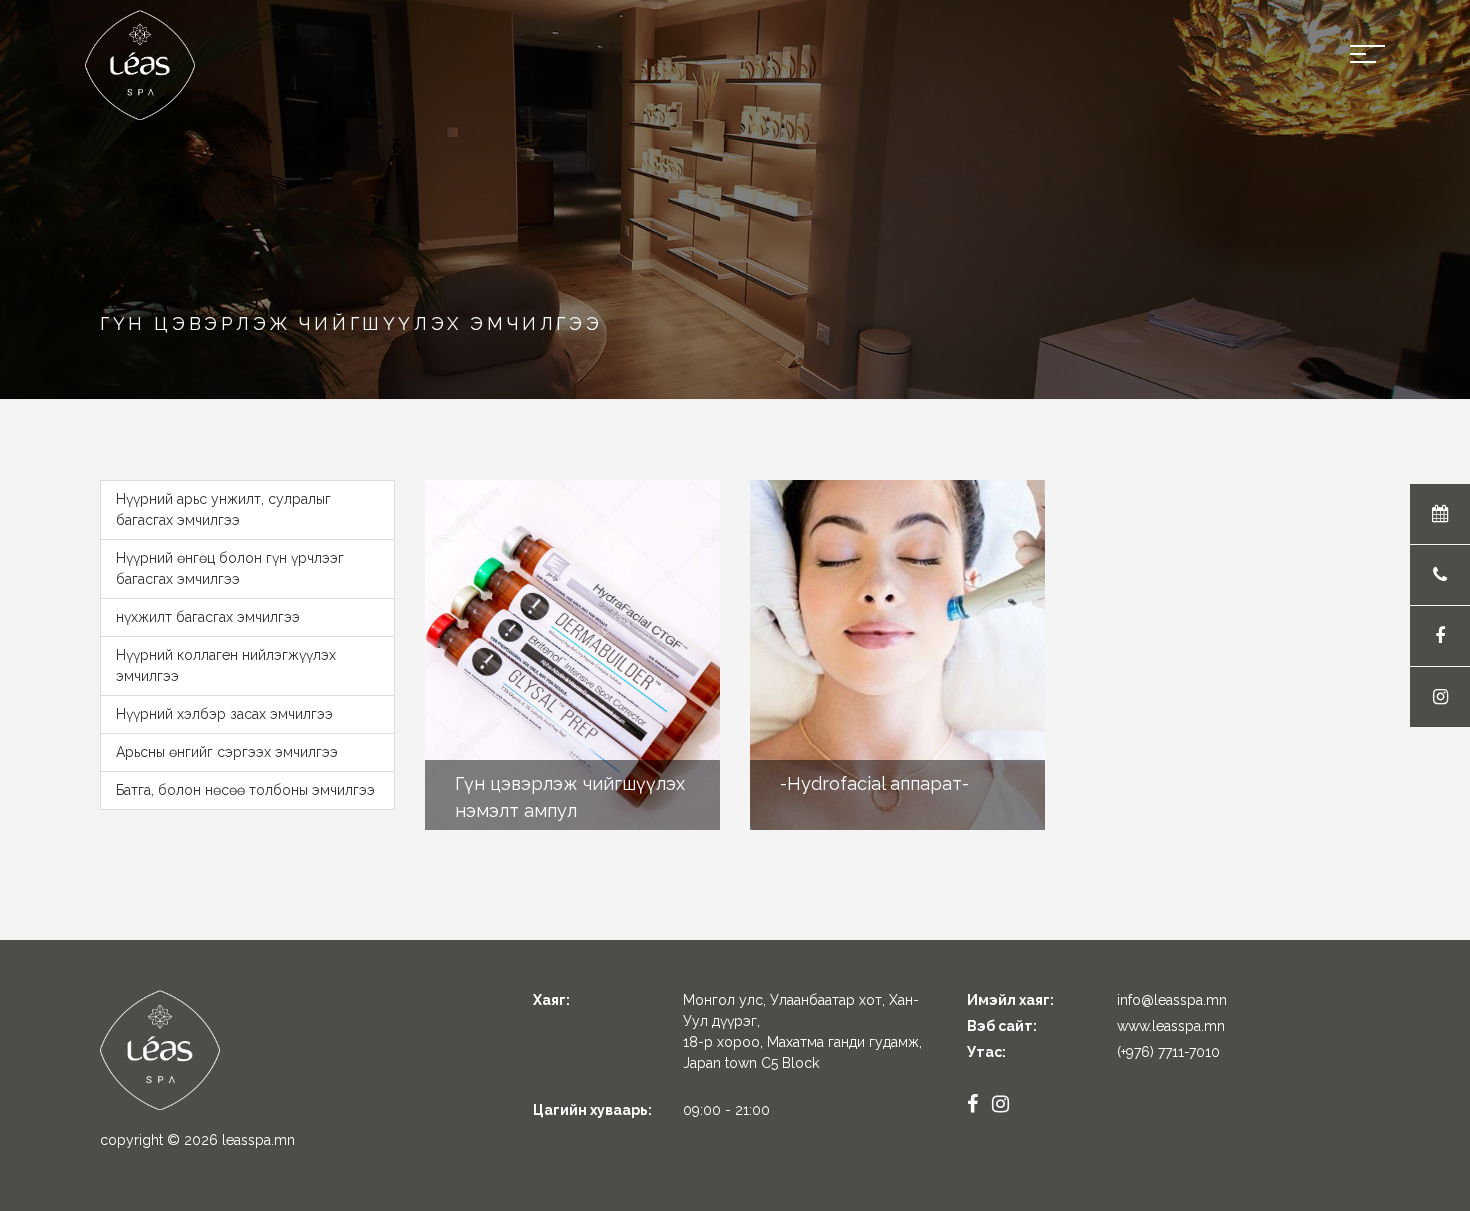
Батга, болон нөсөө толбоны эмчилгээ (245, 790)
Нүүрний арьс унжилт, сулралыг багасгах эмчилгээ (223, 509)
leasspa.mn (258, 1140)
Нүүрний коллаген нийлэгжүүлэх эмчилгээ (226, 665)
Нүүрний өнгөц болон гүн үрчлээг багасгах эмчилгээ (230, 568)
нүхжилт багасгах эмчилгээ (208, 617)
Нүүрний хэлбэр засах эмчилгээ (224, 714)
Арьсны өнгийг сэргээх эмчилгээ (227, 752)
